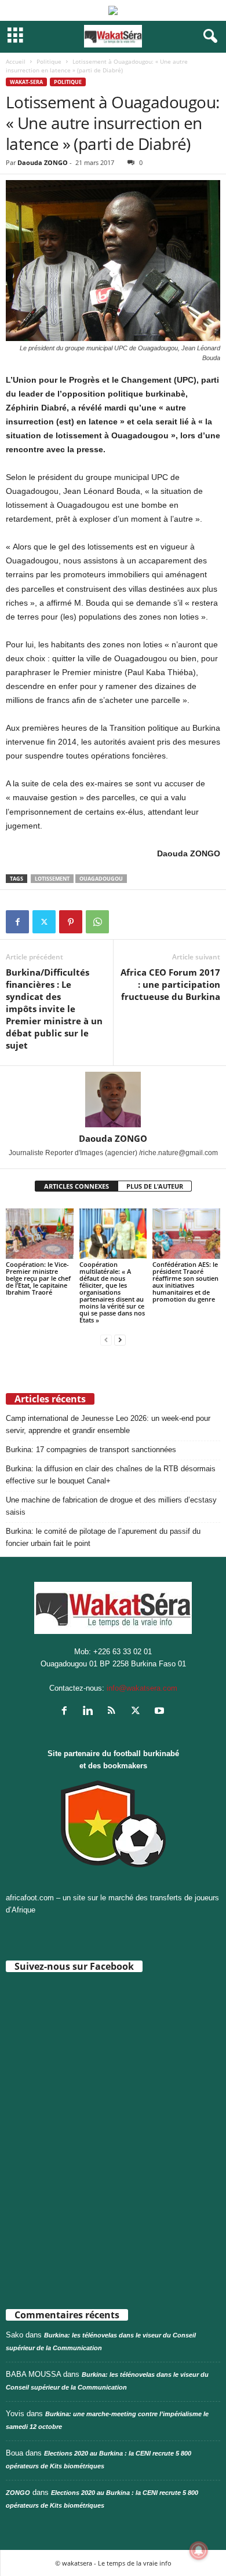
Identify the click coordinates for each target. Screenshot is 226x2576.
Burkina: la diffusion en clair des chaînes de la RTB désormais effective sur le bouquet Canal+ (111, 1475)
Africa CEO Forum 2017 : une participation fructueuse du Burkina (170, 984)
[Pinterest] (71, 922)
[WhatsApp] (97, 922)
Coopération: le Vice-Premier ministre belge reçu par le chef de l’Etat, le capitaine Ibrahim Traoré (38, 1278)
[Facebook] (17, 922)
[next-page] (120, 1340)
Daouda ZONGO (43, 162)
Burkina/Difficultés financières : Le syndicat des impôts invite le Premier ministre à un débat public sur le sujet (54, 1009)
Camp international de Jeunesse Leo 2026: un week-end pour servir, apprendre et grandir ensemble (108, 1424)
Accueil (16, 61)
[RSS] (114, 1712)
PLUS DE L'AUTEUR (155, 1186)
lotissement (52, 879)
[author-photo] (113, 1100)
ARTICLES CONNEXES (76, 1186)
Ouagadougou (101, 879)
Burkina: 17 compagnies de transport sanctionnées (91, 1450)
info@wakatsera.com (142, 1688)
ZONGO (18, 2493)
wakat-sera (26, 82)
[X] (44, 922)
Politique (49, 61)
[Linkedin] (91, 1712)
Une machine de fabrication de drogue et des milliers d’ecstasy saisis (111, 1506)
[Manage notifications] (199, 2551)
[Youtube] (161, 1712)
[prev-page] (106, 1340)
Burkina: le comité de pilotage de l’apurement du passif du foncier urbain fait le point (103, 1537)
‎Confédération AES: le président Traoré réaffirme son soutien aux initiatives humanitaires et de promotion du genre (185, 1282)
